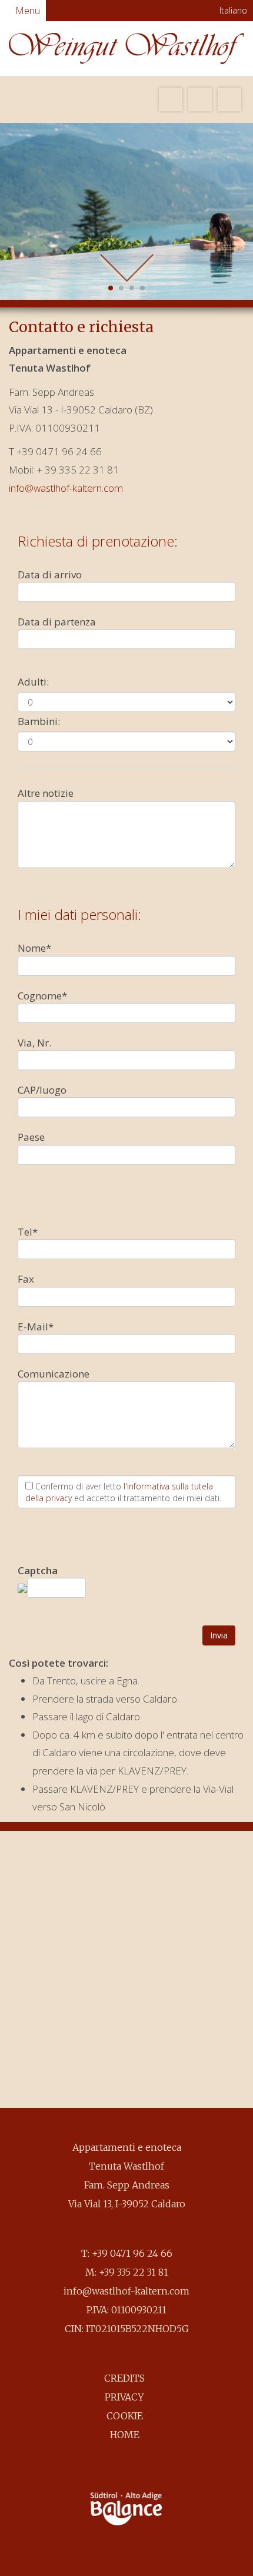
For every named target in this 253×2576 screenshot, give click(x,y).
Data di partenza (57, 622)
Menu (26, 11)
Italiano (232, 10)
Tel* (28, 1232)
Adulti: (33, 682)
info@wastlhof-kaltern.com (66, 488)
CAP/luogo (42, 1090)
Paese (31, 1137)
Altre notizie (46, 793)
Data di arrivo (50, 575)
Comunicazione (54, 1374)
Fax (26, 1279)
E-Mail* (36, 1327)
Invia (219, 1635)
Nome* (34, 948)
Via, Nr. (34, 1043)
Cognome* (42, 996)
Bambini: (39, 721)
